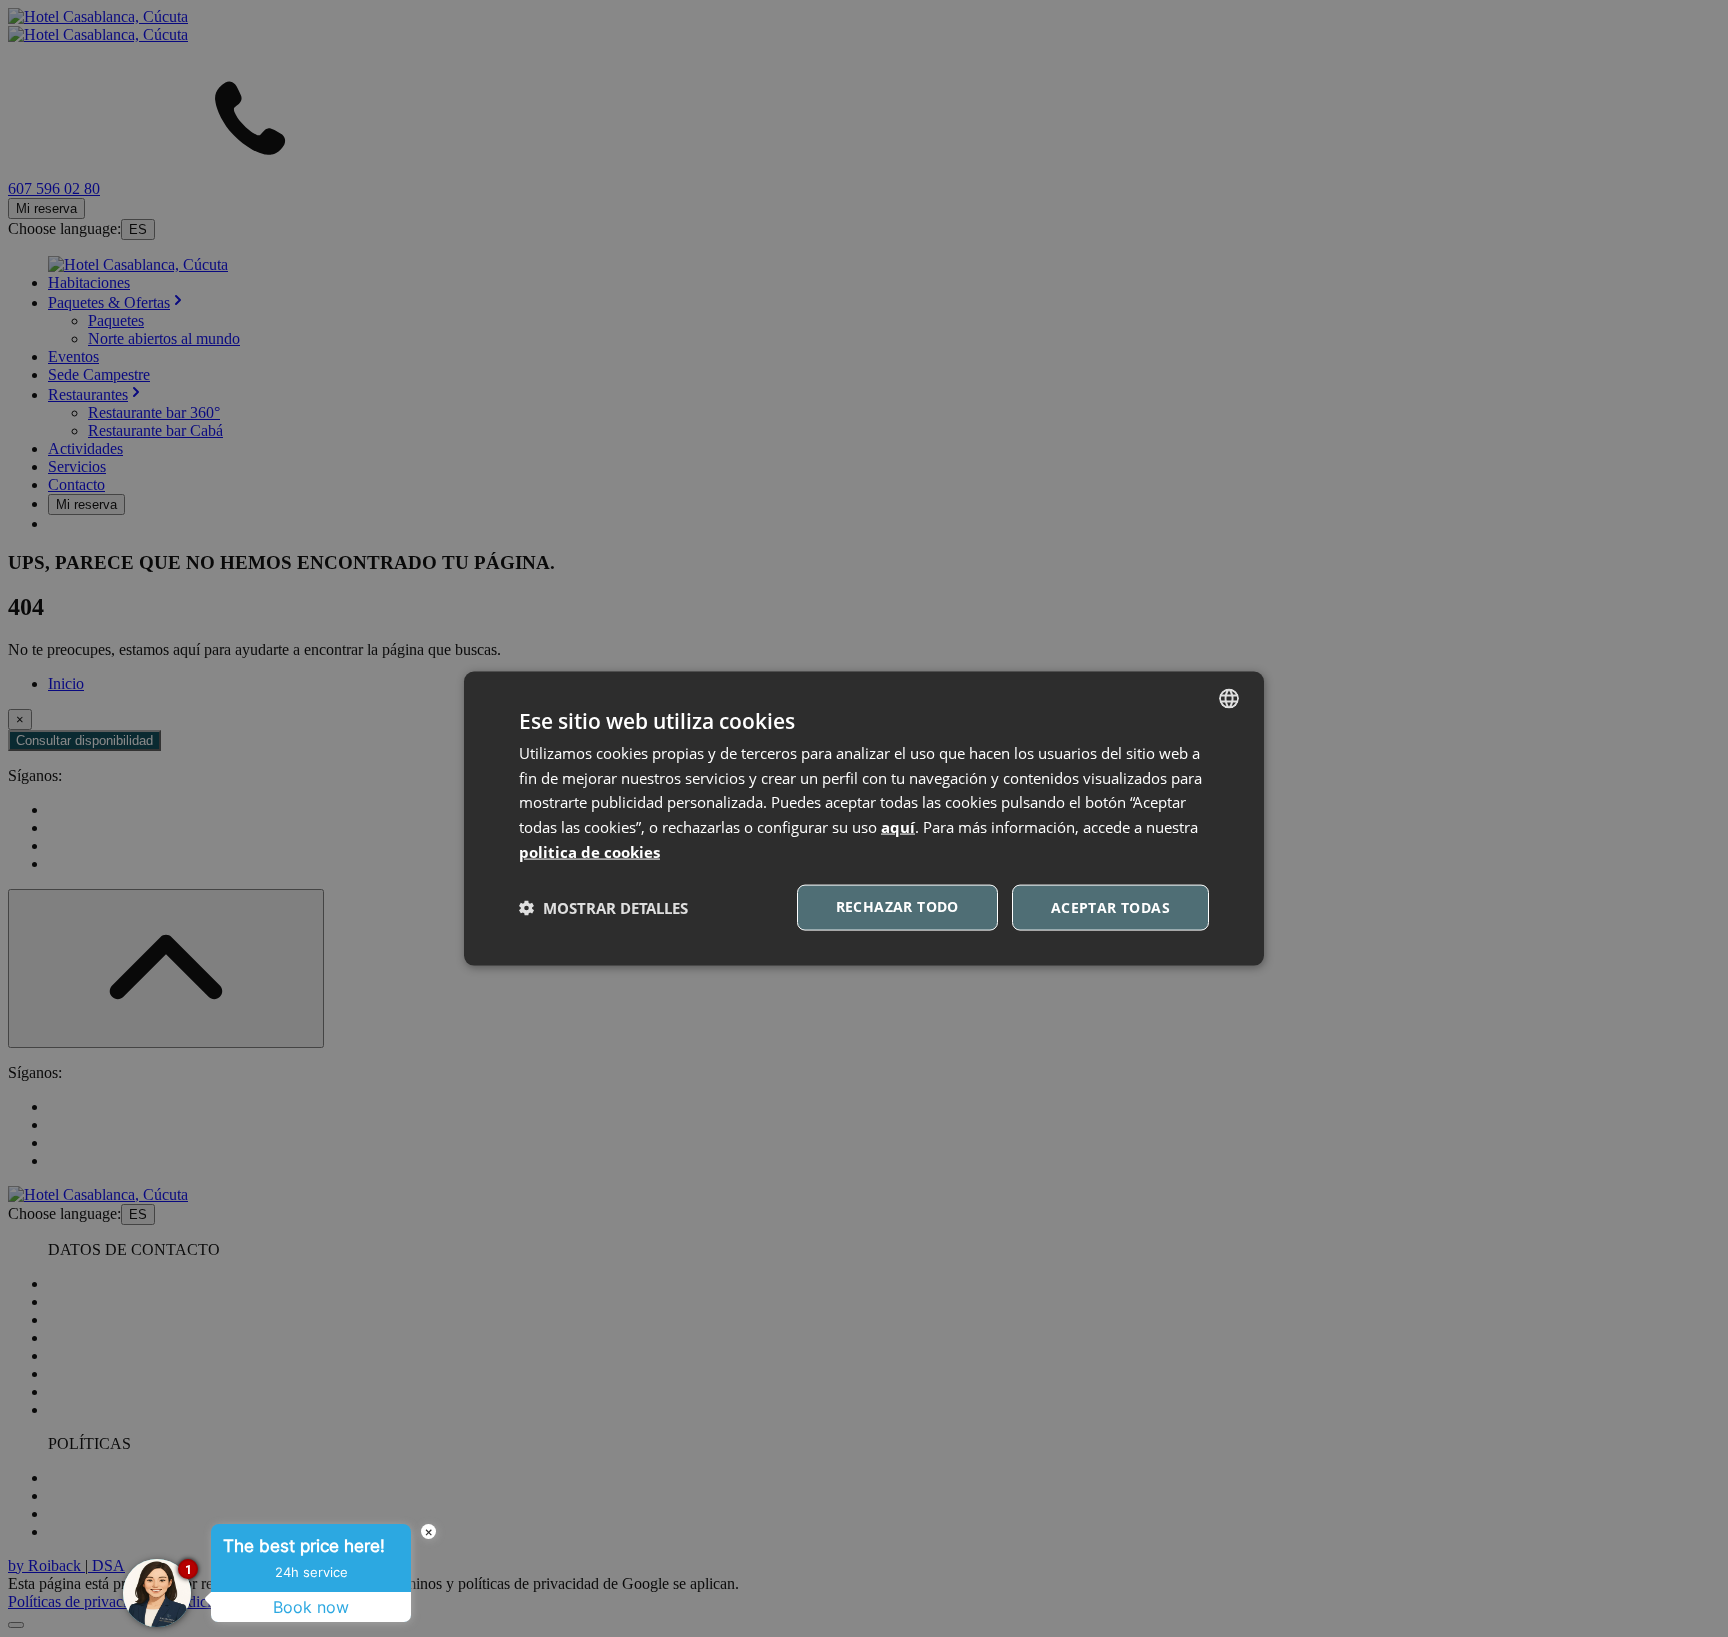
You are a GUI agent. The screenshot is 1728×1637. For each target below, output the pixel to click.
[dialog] (864, 818)
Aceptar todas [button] (1110, 906)
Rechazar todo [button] (897, 905)
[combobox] (1229, 698)
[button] (603, 908)
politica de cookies (589, 851)
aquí (898, 827)
